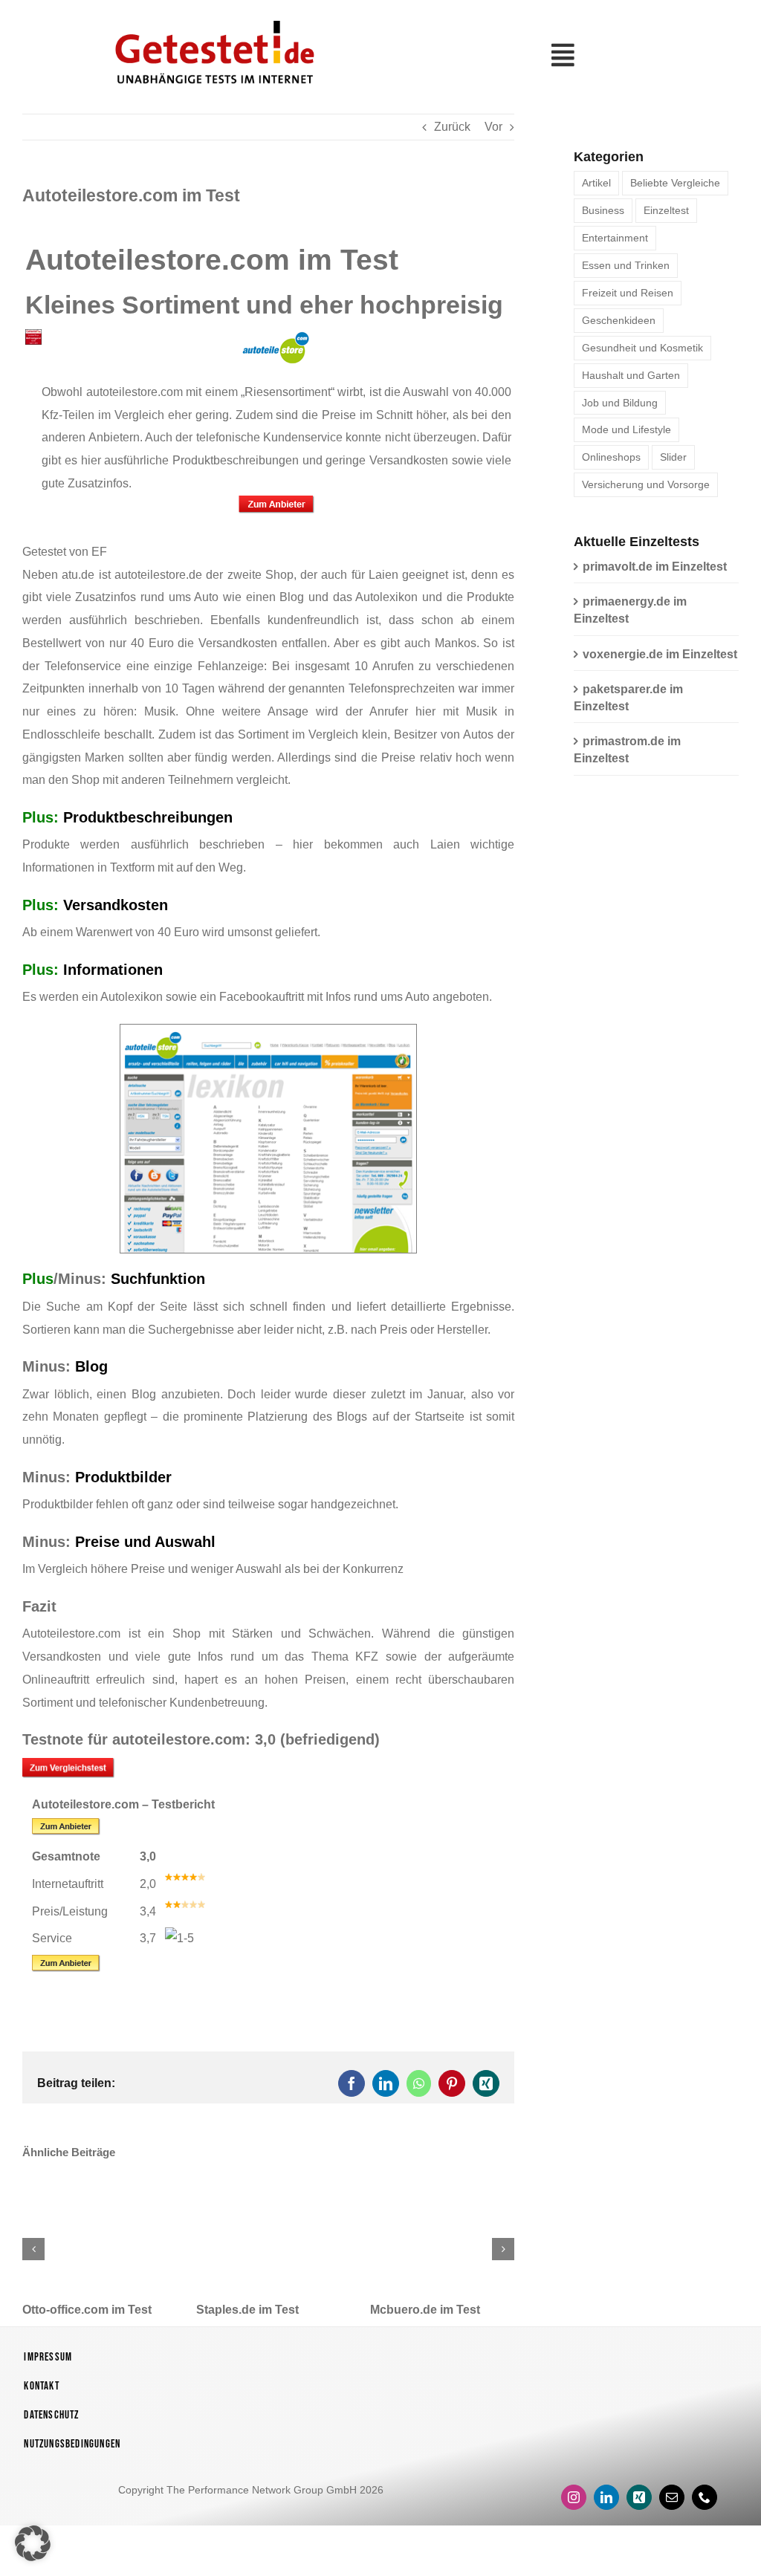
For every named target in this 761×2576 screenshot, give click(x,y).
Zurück (452, 127)
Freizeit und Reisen (628, 293)
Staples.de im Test (247, 2310)
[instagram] (574, 2497)
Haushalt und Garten (631, 375)
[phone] (705, 2497)
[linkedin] (606, 2497)
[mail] (672, 2497)
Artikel (596, 183)
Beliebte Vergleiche (675, 183)
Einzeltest (666, 210)
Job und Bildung (620, 403)
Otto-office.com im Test (87, 2310)
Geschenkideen (619, 320)
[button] (33, 2249)
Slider (673, 457)
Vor (493, 127)
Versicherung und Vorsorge (646, 484)
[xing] (639, 2497)
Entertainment (615, 238)
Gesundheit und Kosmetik (642, 348)
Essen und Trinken (626, 265)
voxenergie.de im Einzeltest (660, 654)
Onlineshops (611, 457)
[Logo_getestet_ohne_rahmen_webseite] (212, 17)
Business (603, 210)
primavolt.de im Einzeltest (655, 567)
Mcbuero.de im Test (425, 2310)
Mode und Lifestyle (626, 429)
